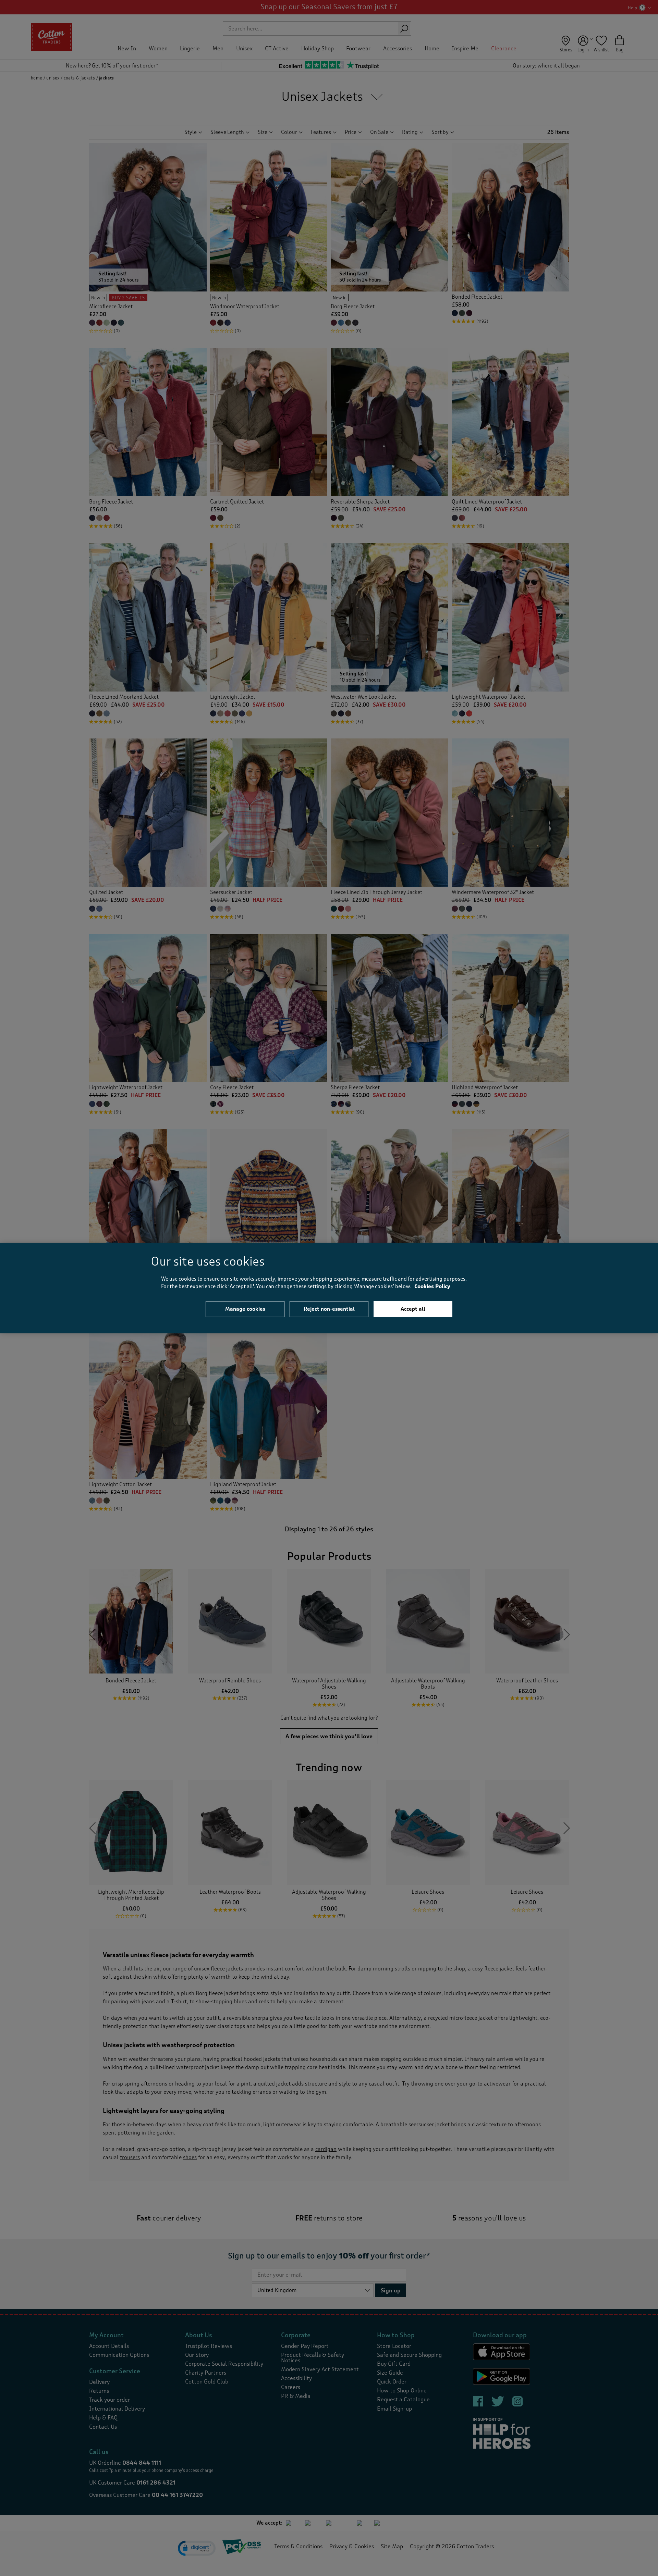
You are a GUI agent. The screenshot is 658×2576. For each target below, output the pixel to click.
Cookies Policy (432, 1287)
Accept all (413, 1309)
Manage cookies (245, 1309)
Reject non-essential (329, 1309)
